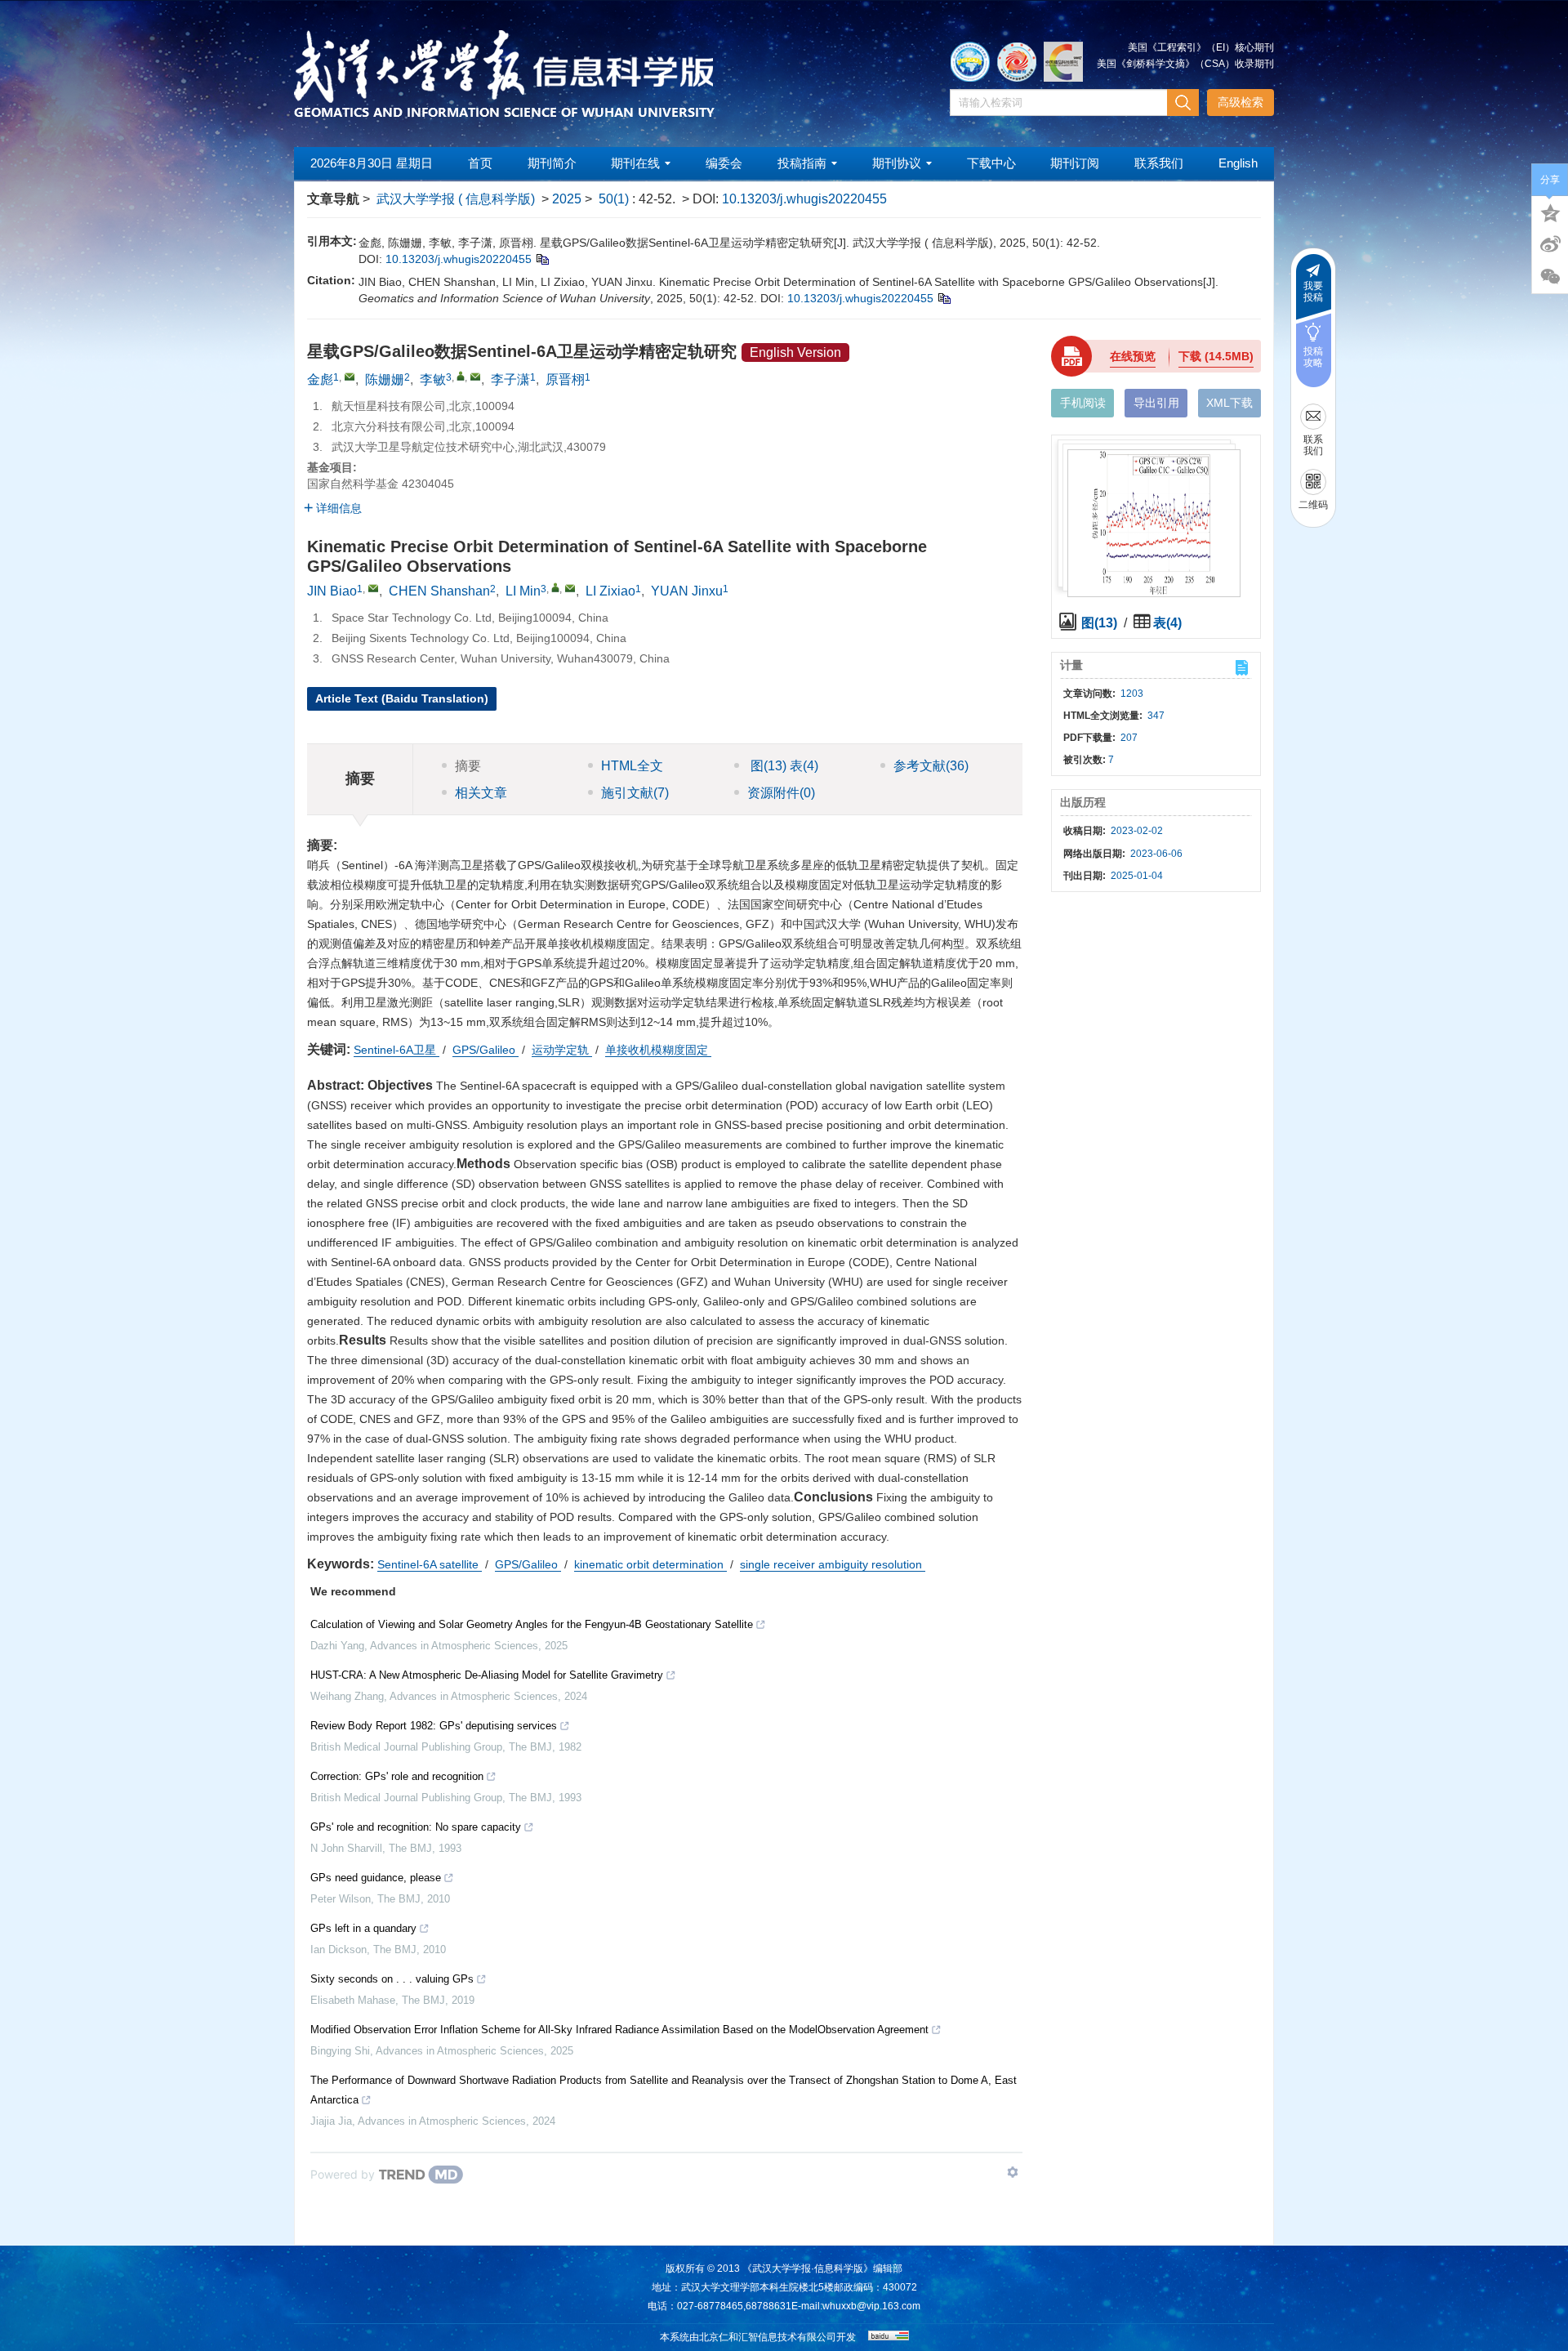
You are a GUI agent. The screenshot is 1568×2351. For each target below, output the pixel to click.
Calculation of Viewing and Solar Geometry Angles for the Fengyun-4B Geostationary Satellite (532, 1624)
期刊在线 (635, 163)
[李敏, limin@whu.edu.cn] (461, 376)
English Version (795, 352)
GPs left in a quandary (363, 1928)
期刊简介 (552, 163)
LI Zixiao (610, 591)
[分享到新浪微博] (1550, 244)
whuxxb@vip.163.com (871, 2306)
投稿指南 (802, 163)
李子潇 (510, 379)
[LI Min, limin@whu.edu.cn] (555, 587)
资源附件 (781, 793)
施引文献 (635, 793)
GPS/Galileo (486, 1050)
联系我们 (1159, 163)
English (1238, 163)
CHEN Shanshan (439, 591)
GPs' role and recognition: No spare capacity (416, 1827)
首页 (480, 163)
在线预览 (1133, 356)
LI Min (523, 591)
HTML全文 (632, 766)
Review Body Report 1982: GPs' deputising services (434, 1726)
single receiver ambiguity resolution (833, 1564)
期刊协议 (897, 163)
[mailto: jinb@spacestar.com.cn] (373, 588)
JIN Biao (332, 591)
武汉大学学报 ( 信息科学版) (456, 199)
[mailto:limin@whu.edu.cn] (475, 377)
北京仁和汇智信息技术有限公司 (768, 2337)
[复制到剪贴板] (542, 259)
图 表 (783, 766)
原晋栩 (565, 379)
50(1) (615, 199)
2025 (567, 199)
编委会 (724, 163)
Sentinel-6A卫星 (396, 1050)
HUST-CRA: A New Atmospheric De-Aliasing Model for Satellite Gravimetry (487, 1675)
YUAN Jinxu (687, 591)
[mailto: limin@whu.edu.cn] (570, 588)
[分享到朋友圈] (1550, 277)
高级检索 (1241, 102)
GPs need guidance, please (376, 1878)
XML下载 (1229, 403)
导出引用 (1156, 403)
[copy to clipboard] (944, 298)
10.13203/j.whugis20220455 (804, 199)
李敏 (433, 379)
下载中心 (991, 163)
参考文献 (931, 766)
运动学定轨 (562, 1050)
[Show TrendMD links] (1013, 2172)
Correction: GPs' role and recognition (397, 1776)
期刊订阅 (1075, 163)
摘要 (468, 766)
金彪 (320, 379)
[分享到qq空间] (1550, 212)
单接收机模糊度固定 (658, 1050)
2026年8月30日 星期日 (372, 163)
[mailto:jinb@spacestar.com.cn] (350, 377)
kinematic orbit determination (650, 1564)
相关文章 (481, 793)
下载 (1216, 356)
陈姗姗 (385, 379)
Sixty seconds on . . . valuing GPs (392, 1979)
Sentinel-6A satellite (430, 1564)
